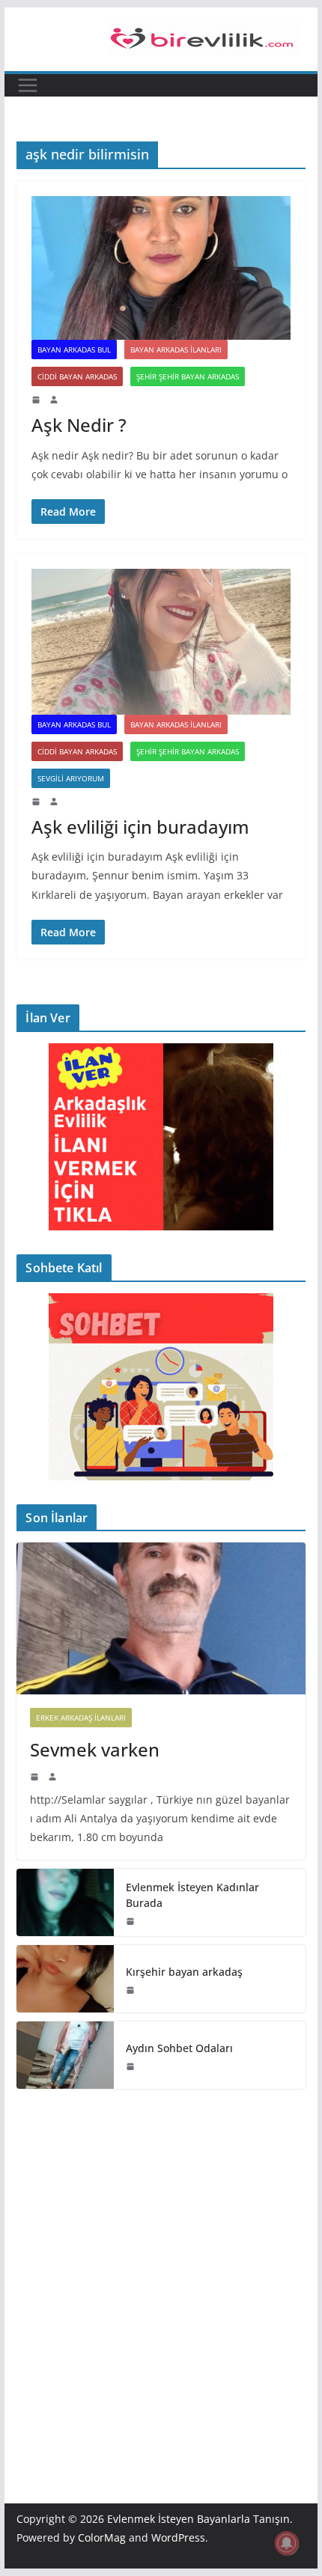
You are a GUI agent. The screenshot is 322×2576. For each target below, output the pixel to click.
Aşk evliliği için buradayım (140, 827)
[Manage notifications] (287, 2543)
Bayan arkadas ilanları (176, 350)
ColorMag (102, 2537)
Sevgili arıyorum (71, 778)
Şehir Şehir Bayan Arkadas (188, 376)
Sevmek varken (95, 1749)
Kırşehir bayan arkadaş (184, 1972)
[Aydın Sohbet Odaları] (65, 2055)
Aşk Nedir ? (79, 425)
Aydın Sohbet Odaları (179, 2048)
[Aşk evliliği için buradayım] (161, 642)
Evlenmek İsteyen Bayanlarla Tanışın (198, 2519)
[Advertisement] (161, 2274)
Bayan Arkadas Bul (74, 350)
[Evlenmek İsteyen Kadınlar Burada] (65, 1902)
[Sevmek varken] (161, 1618)
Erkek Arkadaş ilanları (81, 1718)
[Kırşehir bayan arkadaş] (65, 1979)
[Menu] (28, 85)
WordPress (178, 2537)
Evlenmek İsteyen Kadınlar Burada (192, 1895)
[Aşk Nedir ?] (161, 268)
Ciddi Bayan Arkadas (77, 376)
